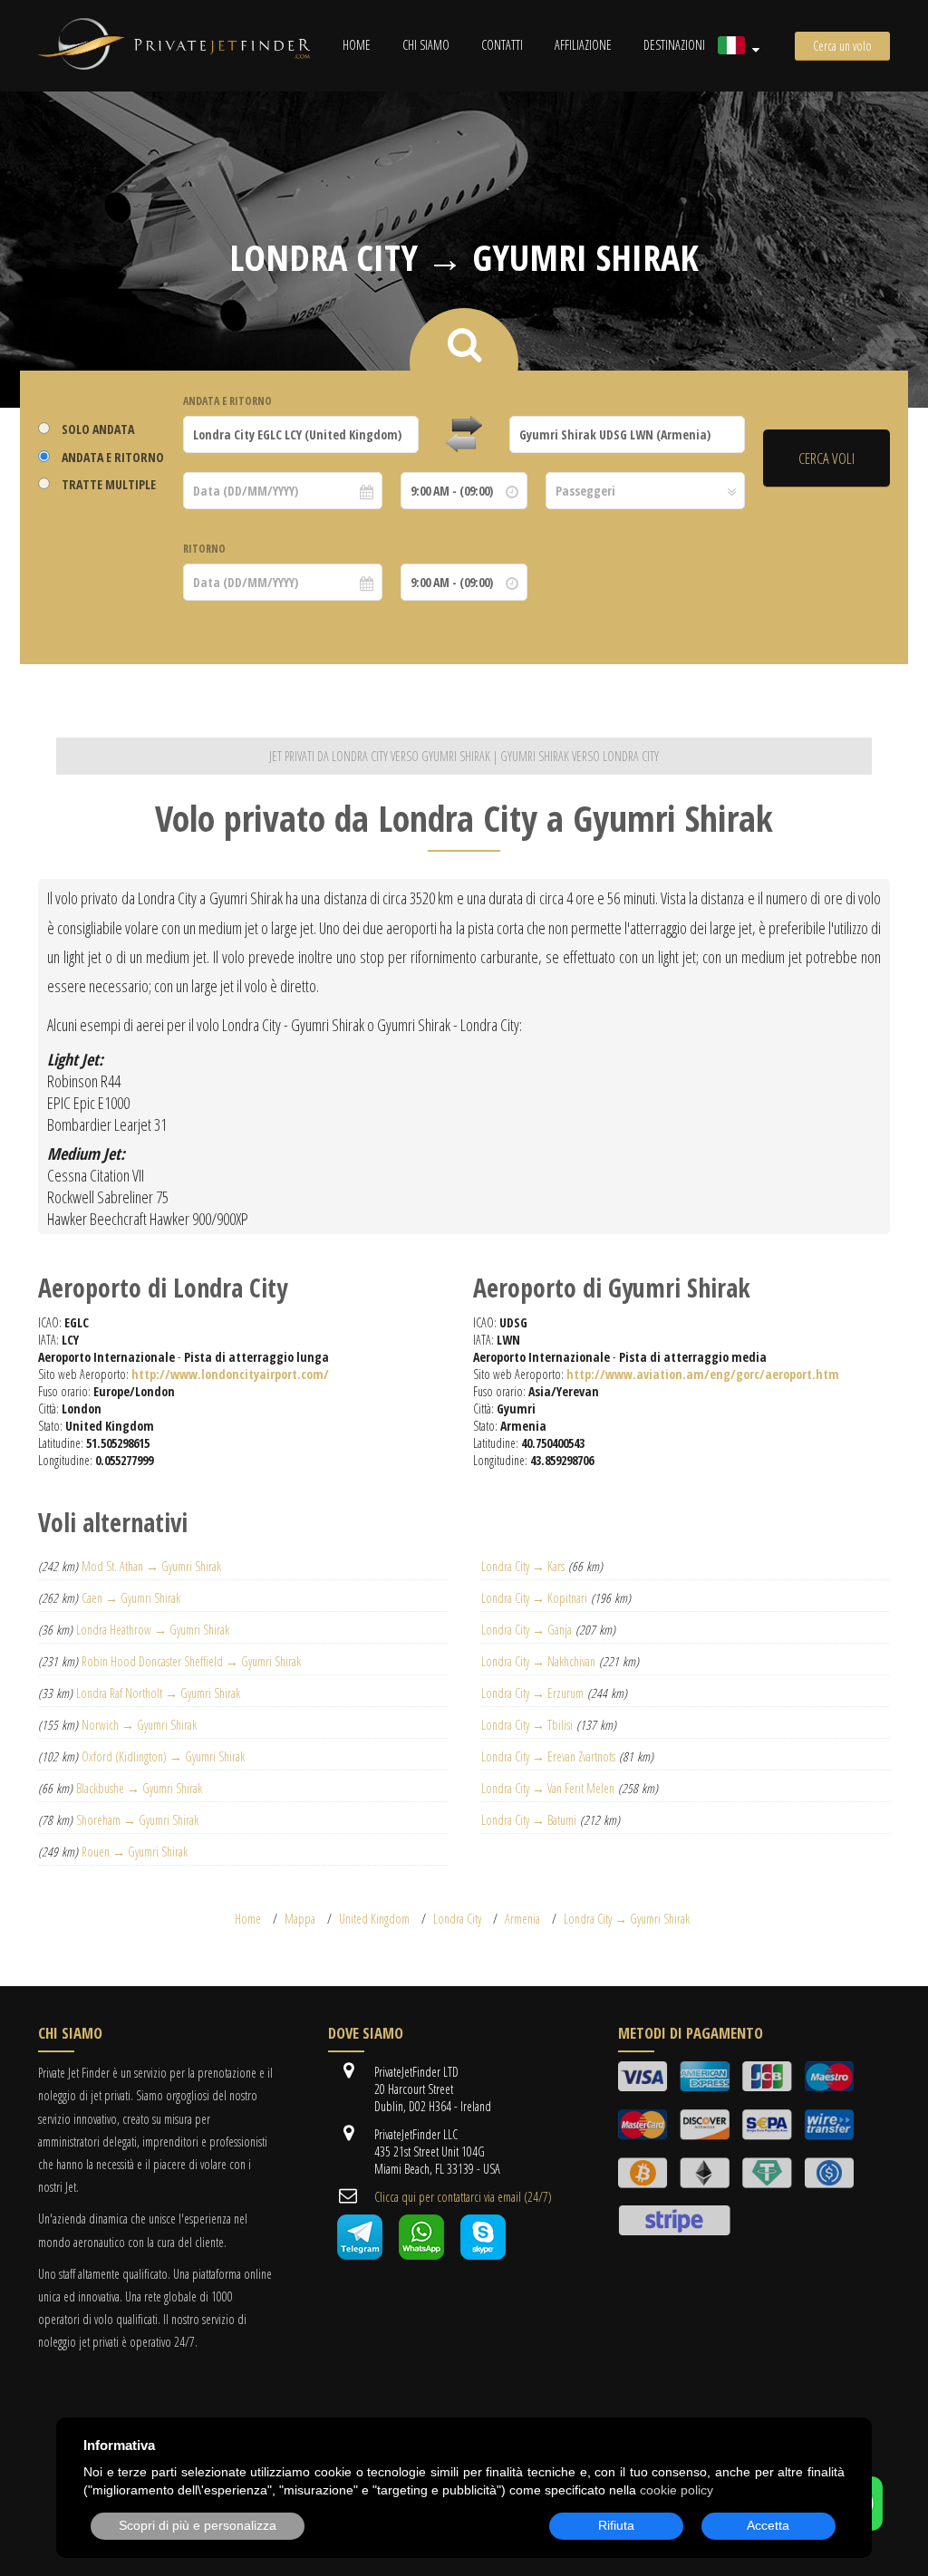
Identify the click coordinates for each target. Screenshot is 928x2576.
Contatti (502, 45)
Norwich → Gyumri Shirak (139, 1725)
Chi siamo (426, 45)
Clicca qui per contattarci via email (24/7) (463, 2197)
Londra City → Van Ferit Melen (548, 1788)
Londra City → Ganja (527, 1630)
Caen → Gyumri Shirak (131, 1598)
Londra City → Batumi (529, 1820)
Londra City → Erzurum (532, 1693)
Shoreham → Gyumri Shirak (137, 1820)
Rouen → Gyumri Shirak (135, 1852)
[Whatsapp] (421, 2255)
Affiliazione (583, 45)
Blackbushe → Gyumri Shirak (139, 1788)
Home (357, 45)
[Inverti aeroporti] (464, 435)
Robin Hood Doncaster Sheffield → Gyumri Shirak (191, 1661)
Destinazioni (674, 45)
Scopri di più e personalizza (198, 2525)
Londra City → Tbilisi (527, 1725)
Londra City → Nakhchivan (538, 1661)
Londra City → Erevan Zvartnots (548, 1756)
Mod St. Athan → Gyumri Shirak (151, 1566)
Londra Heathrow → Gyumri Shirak (153, 1630)
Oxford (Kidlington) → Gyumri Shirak (163, 1756)
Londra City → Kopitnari (534, 1598)
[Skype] (483, 2255)
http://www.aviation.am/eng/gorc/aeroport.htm (703, 1374)
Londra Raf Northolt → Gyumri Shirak (158, 1693)
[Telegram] (360, 2255)
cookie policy (677, 2490)
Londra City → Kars (523, 1566)
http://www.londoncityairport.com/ (230, 1374)
